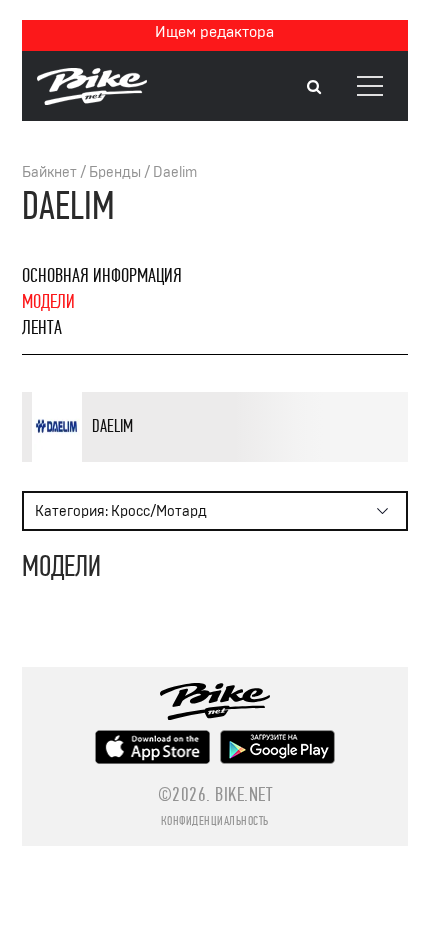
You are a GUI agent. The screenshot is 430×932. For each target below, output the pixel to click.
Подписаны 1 (231, 458)
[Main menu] (370, 86)
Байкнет (49, 172)
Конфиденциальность (215, 821)
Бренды (115, 172)
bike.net (243, 794)
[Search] (314, 87)
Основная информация (102, 275)
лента (42, 327)
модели (48, 301)
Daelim (175, 172)
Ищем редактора (214, 32)
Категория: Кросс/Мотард (121, 511)
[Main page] (92, 100)
